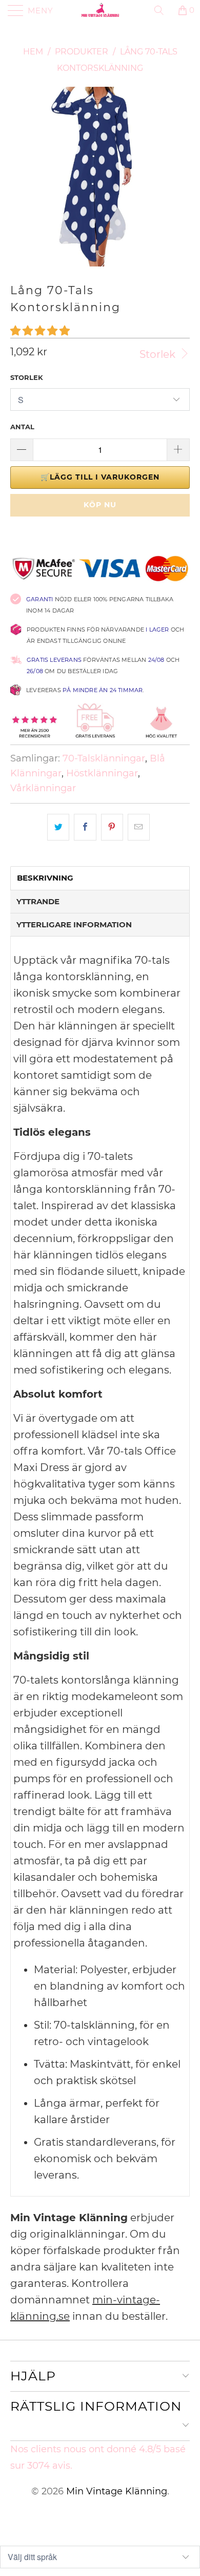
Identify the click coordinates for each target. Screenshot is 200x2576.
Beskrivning (45, 878)
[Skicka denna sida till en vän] (139, 827)
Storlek (159, 354)
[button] (40, 331)
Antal (22, 427)
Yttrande (38, 901)
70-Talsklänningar (104, 758)
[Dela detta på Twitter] (58, 827)
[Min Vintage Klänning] (100, 10)
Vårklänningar (43, 788)
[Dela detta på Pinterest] (112, 827)
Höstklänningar (102, 773)
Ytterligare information (74, 924)
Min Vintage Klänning (117, 2491)
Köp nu (100, 505)
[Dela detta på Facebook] (85, 827)
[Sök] (163, 10)
